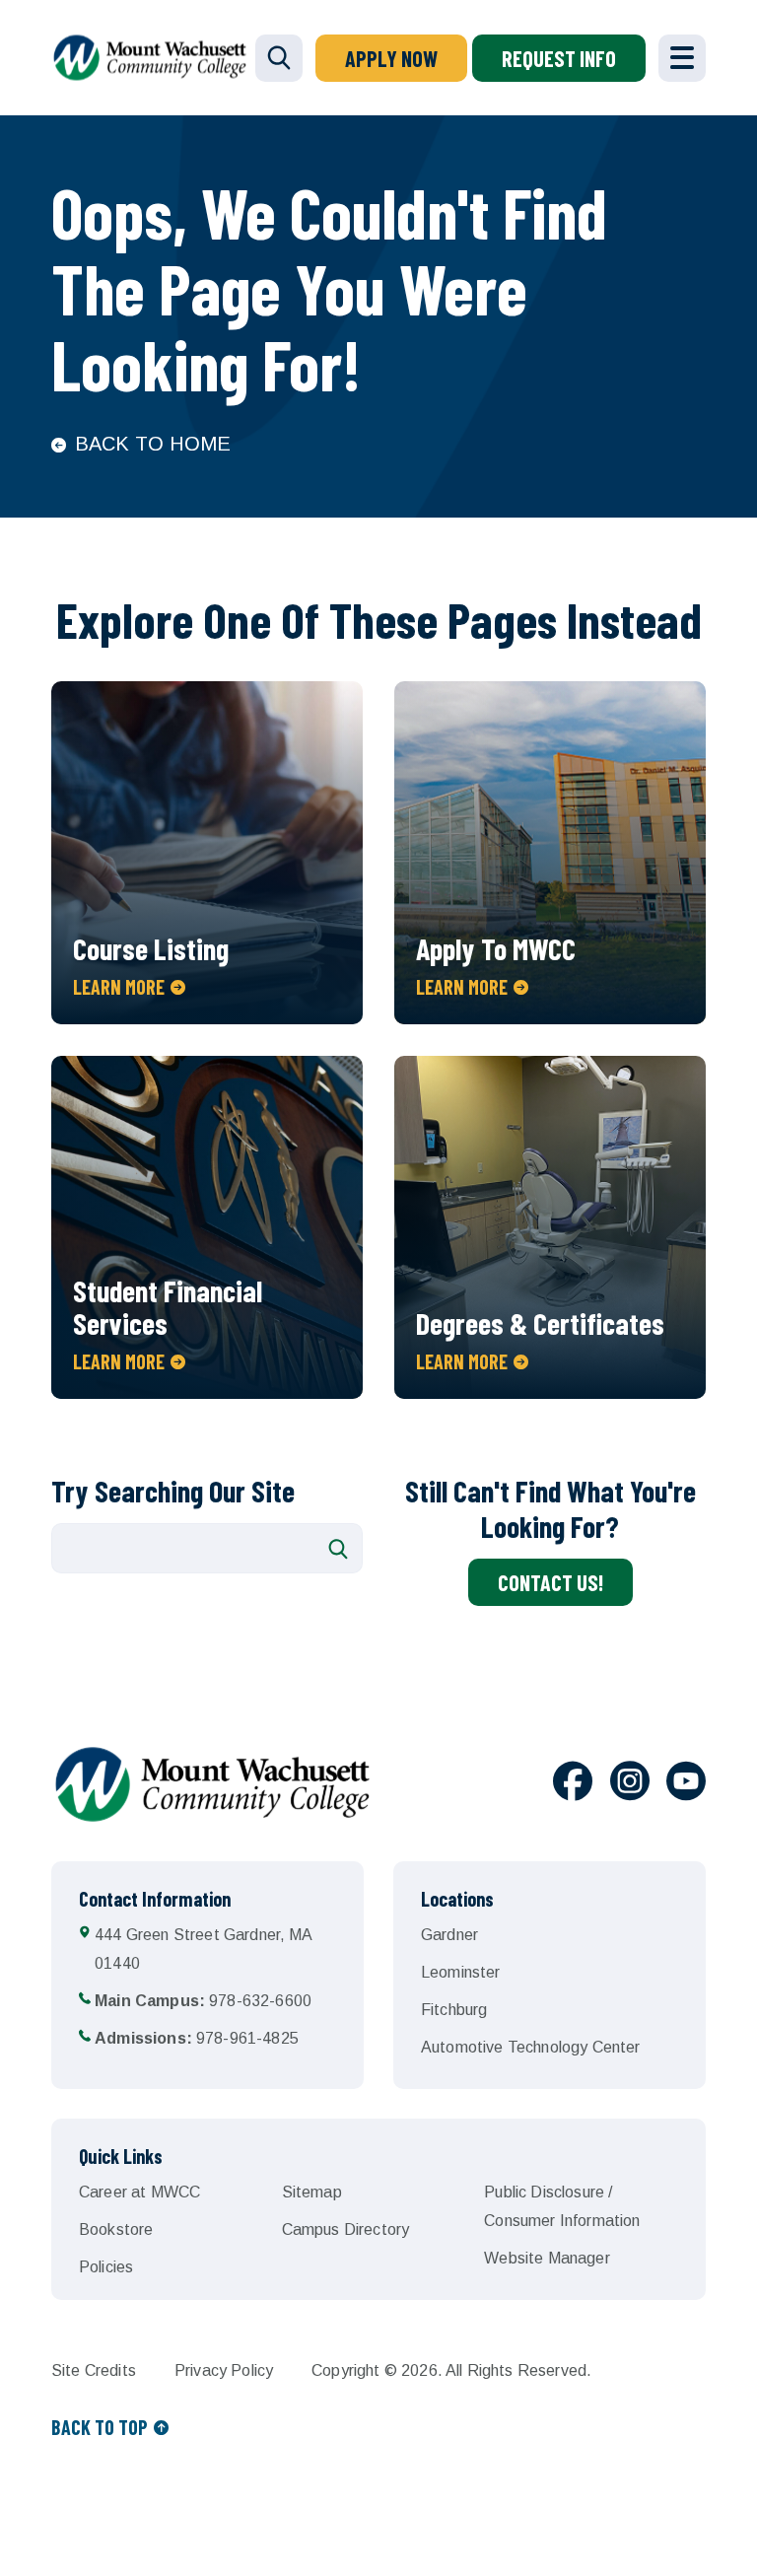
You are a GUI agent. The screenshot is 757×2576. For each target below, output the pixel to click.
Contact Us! (551, 1582)
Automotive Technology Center (530, 2047)
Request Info (559, 58)
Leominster (461, 1972)
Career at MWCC (139, 2192)
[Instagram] (630, 1784)
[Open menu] (682, 58)
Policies (106, 2267)
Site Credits (94, 2370)
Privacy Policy (224, 2370)
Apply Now (391, 58)
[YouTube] (686, 1784)
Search (338, 1549)
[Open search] (279, 58)
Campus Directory (346, 2229)
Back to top (100, 2427)
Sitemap (312, 2192)
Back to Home (153, 444)
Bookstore (116, 2229)
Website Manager (547, 2258)
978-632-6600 (203, 2001)
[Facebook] (573, 1784)
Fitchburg (454, 2010)
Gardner (449, 1935)
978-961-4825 (197, 2038)
